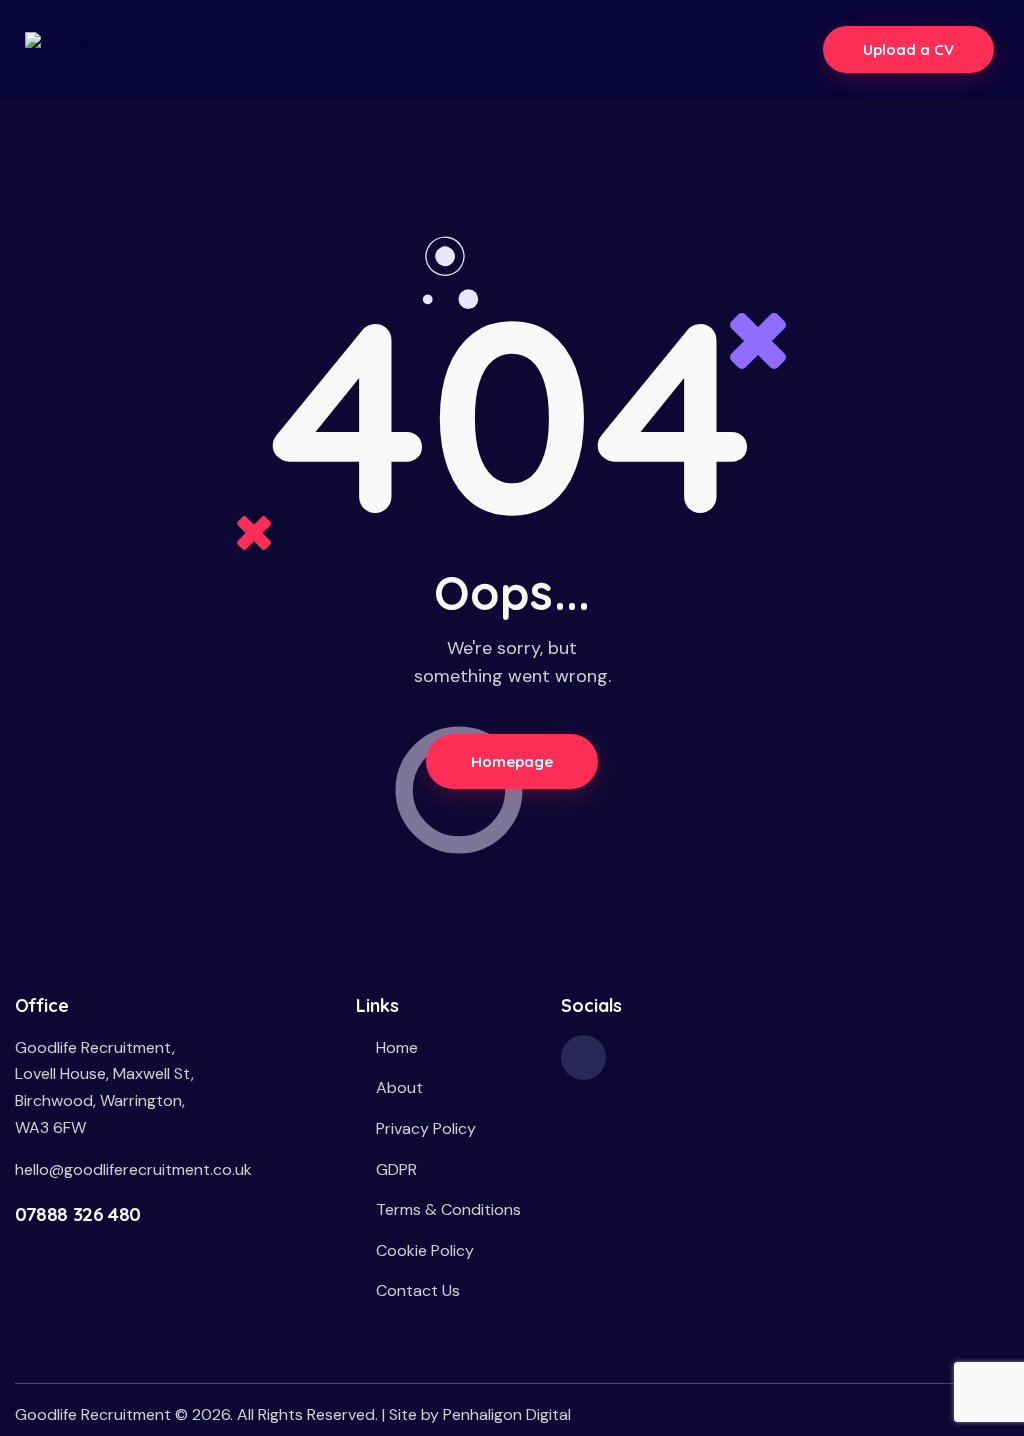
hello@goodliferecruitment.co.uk (133, 1169)
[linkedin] (583, 1057)
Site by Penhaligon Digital (480, 1414)
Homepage (512, 761)
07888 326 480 (78, 1214)
